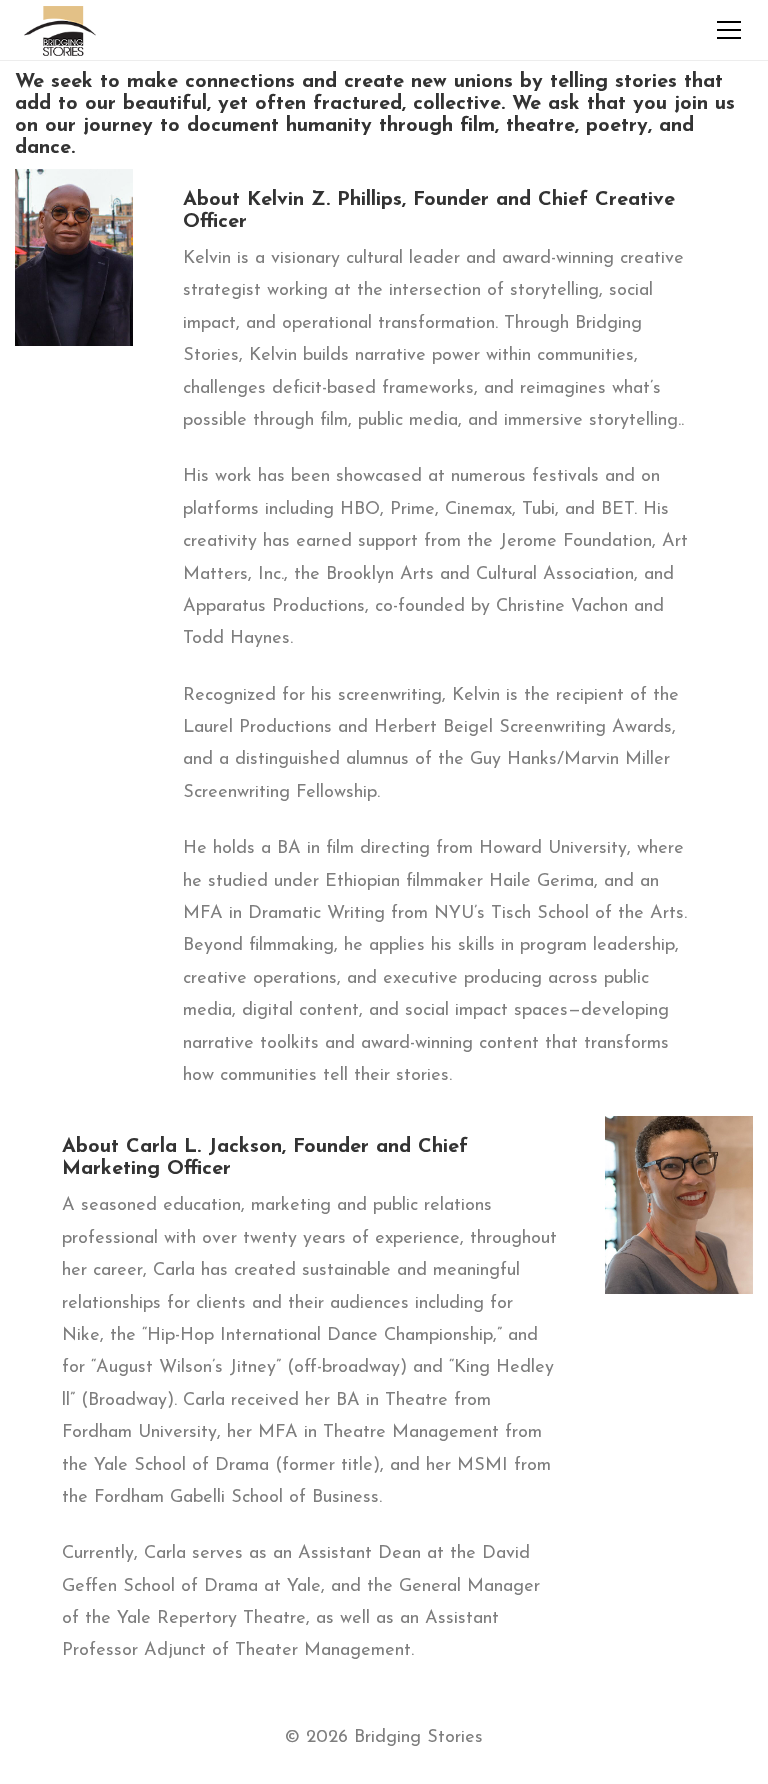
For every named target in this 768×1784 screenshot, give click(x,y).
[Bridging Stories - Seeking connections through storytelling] (60, 30)
